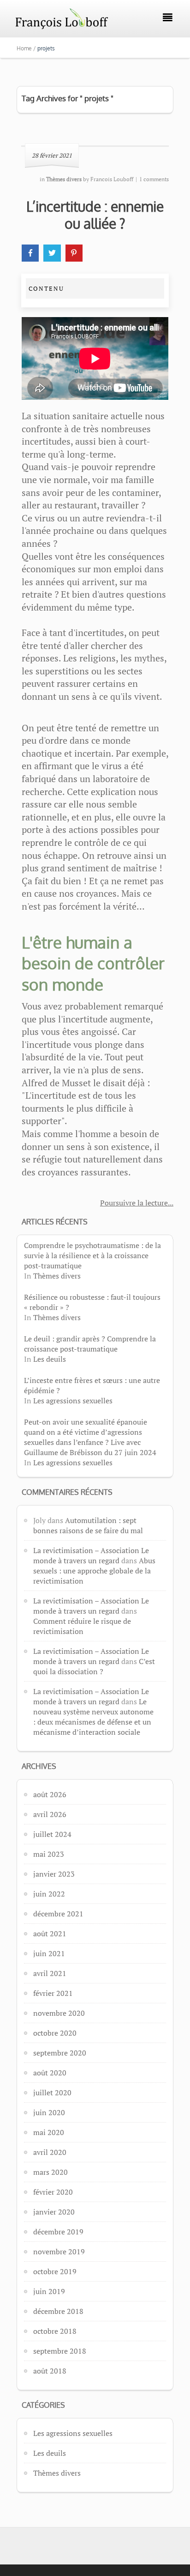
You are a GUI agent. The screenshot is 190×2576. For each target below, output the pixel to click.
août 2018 (50, 2371)
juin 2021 (49, 1953)
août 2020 (50, 2073)
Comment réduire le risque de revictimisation (82, 1626)
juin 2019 (49, 2291)
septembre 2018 (60, 2351)
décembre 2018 (58, 2311)
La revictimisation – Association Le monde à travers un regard (91, 1555)
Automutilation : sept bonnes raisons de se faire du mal (88, 1525)
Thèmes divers (57, 1276)
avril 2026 (50, 1814)
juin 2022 (49, 1894)
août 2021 (50, 1934)
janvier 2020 (54, 2212)
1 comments (154, 179)
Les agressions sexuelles (73, 1401)
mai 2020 (49, 2132)
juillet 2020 (52, 2093)
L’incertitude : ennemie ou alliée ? (95, 215)
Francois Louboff (112, 179)
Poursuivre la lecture (134, 1203)
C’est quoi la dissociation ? (94, 1666)
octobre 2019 (55, 2271)
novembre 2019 (59, 2252)
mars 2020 (50, 2172)
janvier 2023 (54, 1874)
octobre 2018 (55, 2331)
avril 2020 (50, 2152)
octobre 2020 (55, 2033)
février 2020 (53, 2192)
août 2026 (50, 1794)
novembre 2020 (59, 2013)
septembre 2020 (60, 2053)
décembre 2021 (58, 1914)
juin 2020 (49, 2112)
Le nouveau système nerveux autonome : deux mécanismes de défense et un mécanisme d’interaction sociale (93, 1717)
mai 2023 (49, 1854)
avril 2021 (50, 1973)
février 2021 (53, 1993)
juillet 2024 (52, 1834)
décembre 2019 (58, 2232)
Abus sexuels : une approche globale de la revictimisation (94, 1571)
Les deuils (50, 1359)
